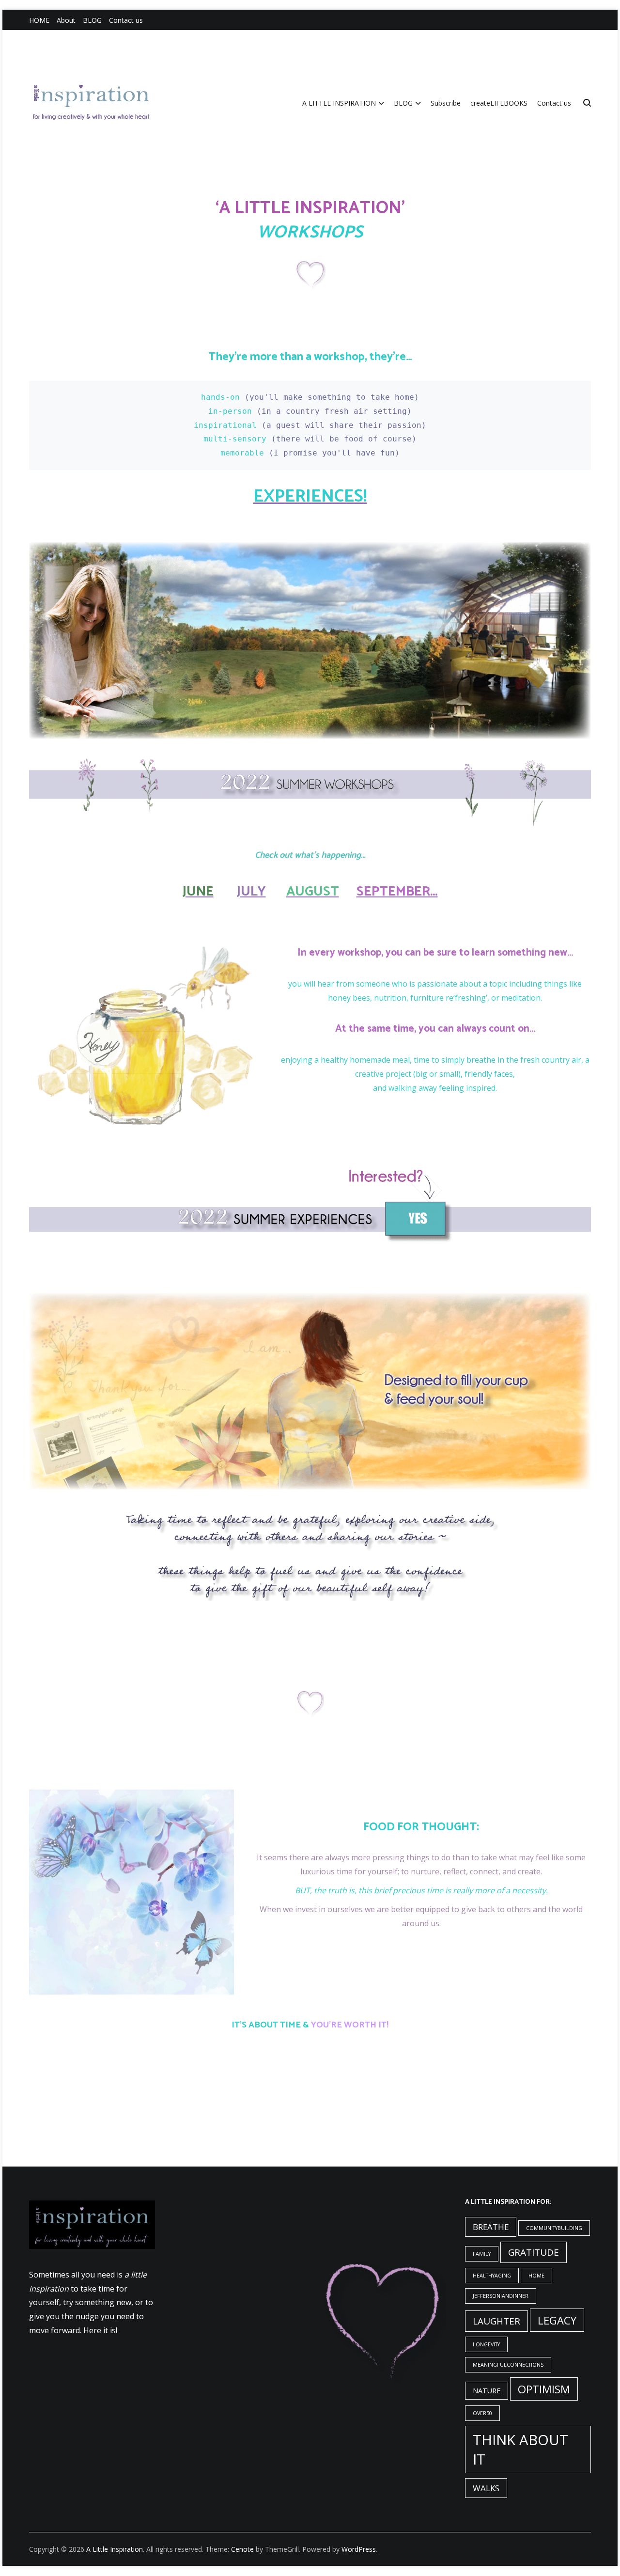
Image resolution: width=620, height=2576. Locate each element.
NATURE (487, 2391)
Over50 (482, 2413)
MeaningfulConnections (508, 2365)
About (66, 20)
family (482, 2254)
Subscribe (446, 103)
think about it (520, 2450)
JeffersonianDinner (501, 2296)
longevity (486, 2344)
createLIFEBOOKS (499, 103)
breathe (491, 2227)
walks (486, 2488)
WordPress (359, 2549)
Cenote (242, 2549)
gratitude (534, 2252)
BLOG (92, 20)
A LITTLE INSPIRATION (339, 103)
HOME (39, 20)
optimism (544, 2389)
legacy (557, 2320)
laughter (496, 2321)
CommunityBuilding (554, 2228)
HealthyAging (492, 2276)
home (536, 2276)
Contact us (126, 20)
